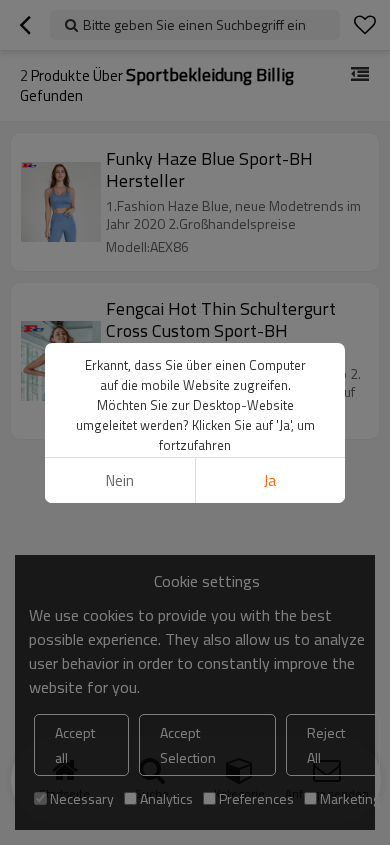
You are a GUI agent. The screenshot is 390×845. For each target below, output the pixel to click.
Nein (120, 480)
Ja (270, 480)
